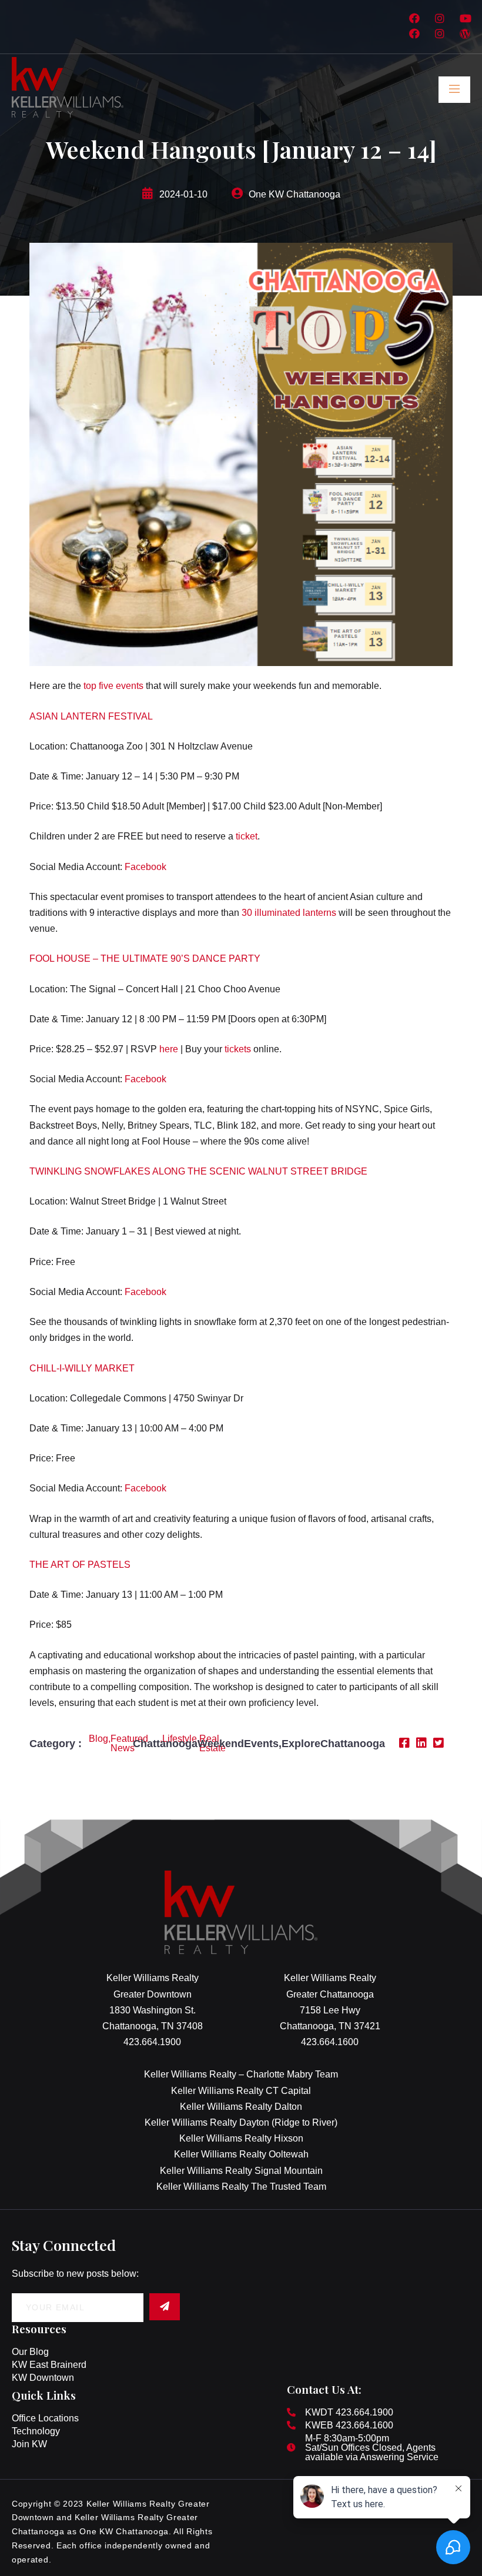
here (169, 1049)
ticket (247, 836)
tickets (238, 1049)
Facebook (145, 867)
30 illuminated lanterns (289, 913)
